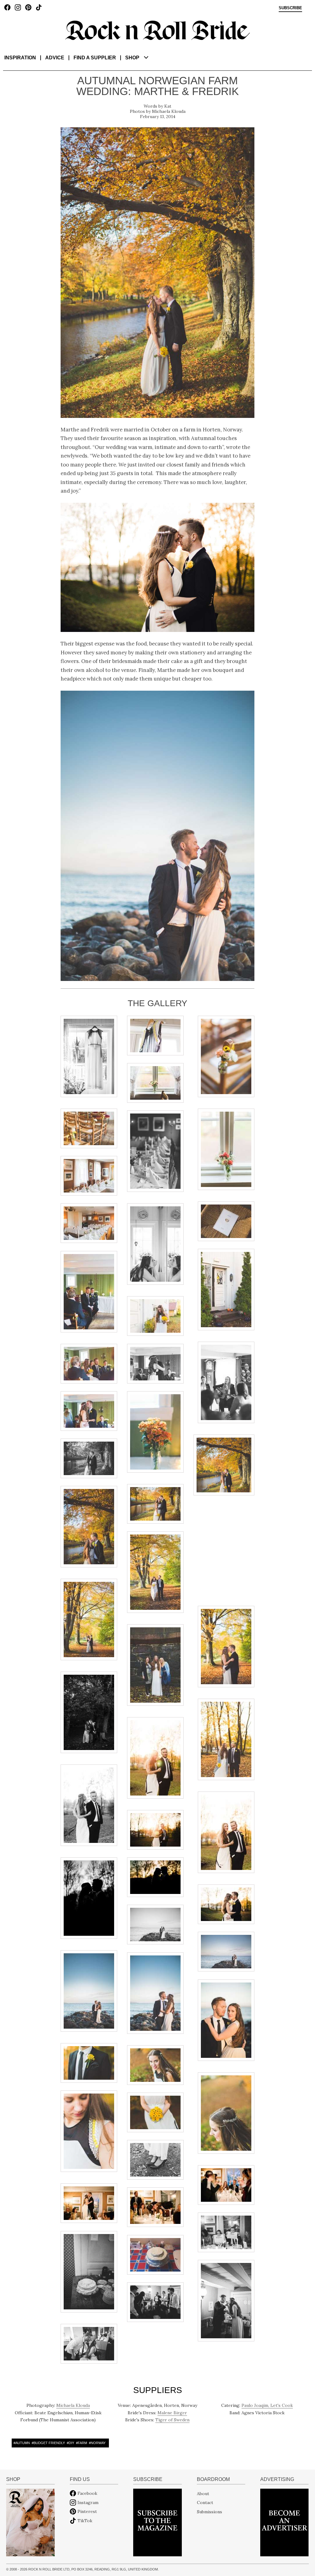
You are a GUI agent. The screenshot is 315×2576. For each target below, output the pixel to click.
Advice (55, 58)
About (203, 2493)
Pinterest (87, 2511)
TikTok (85, 2521)
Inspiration (20, 58)
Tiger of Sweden (172, 2420)
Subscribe (290, 8)
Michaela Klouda (169, 111)
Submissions (209, 2511)
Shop (132, 58)
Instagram (88, 2503)
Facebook (87, 2493)
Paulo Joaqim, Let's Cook (267, 2405)
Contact (205, 2503)
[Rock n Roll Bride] (157, 30)
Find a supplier (95, 58)
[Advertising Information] (284, 2522)
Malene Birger (172, 2413)
